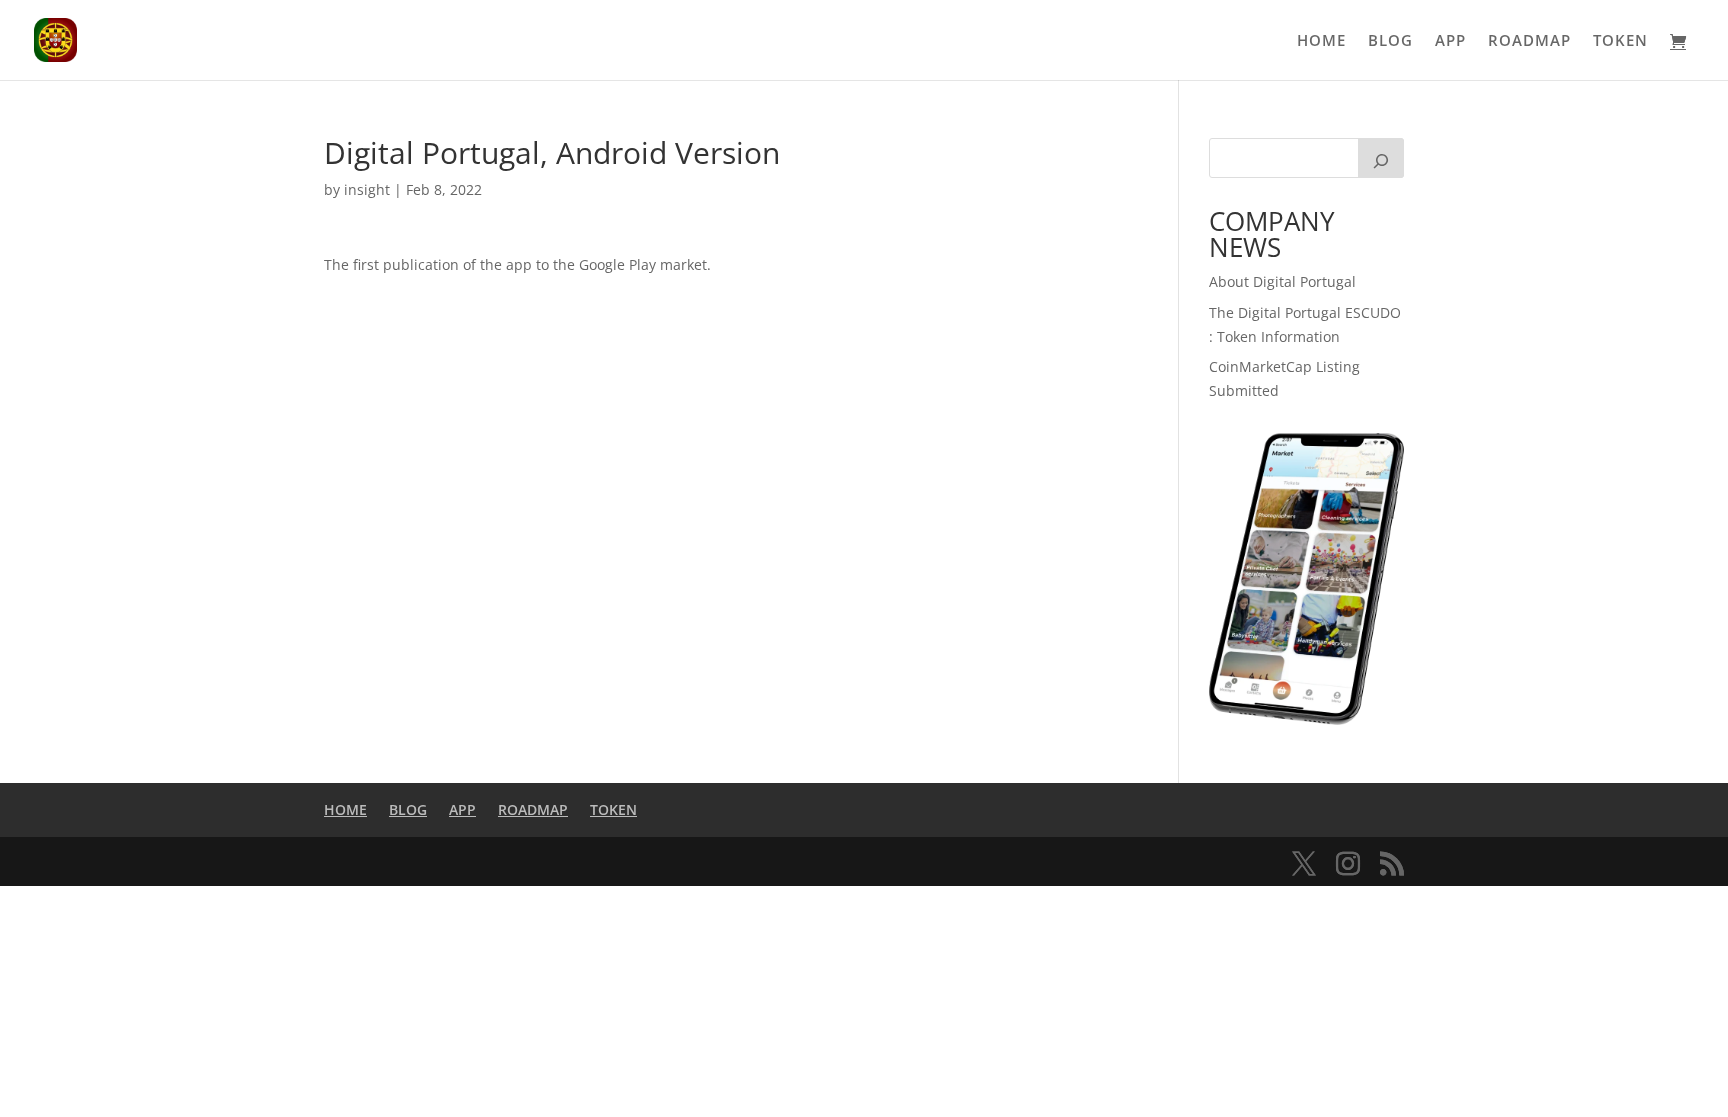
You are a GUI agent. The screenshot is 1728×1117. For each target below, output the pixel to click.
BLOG (1390, 41)
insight (367, 189)
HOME (1321, 41)
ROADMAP (1529, 41)
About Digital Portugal (1282, 281)
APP (1450, 41)
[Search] (1381, 158)
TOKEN (1620, 41)
